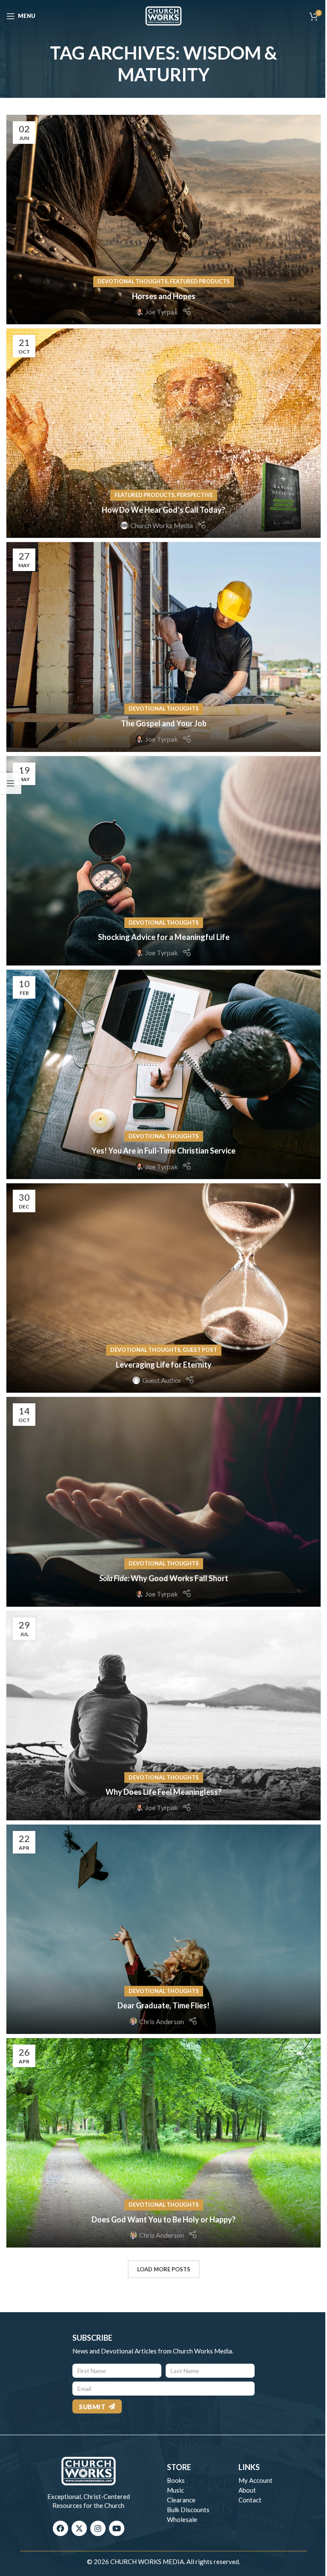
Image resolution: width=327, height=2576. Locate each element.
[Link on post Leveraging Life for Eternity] (163, 1288)
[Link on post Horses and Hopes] (163, 220)
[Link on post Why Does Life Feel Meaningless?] (163, 1716)
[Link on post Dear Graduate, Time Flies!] (163, 1929)
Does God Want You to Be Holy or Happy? (163, 2219)
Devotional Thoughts (133, 281)
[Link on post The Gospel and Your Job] (163, 647)
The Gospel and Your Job (164, 723)
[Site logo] (163, 15)
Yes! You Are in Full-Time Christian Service (163, 1151)
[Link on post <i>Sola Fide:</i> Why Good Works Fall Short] (163, 1502)
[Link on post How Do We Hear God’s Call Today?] (163, 433)
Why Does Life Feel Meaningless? (163, 1792)
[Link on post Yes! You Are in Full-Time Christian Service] (163, 1074)
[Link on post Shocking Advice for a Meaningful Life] (163, 861)
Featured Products (200, 281)
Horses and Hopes (164, 296)
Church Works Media (162, 525)
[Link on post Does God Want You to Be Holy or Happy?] (163, 2143)
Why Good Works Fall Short (164, 1578)
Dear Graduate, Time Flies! (163, 2005)
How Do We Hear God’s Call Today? (163, 510)
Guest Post (200, 1350)
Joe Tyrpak (162, 312)
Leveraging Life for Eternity (164, 1365)
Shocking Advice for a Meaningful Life (164, 937)
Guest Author (162, 1380)
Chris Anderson (162, 2021)
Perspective (195, 495)
